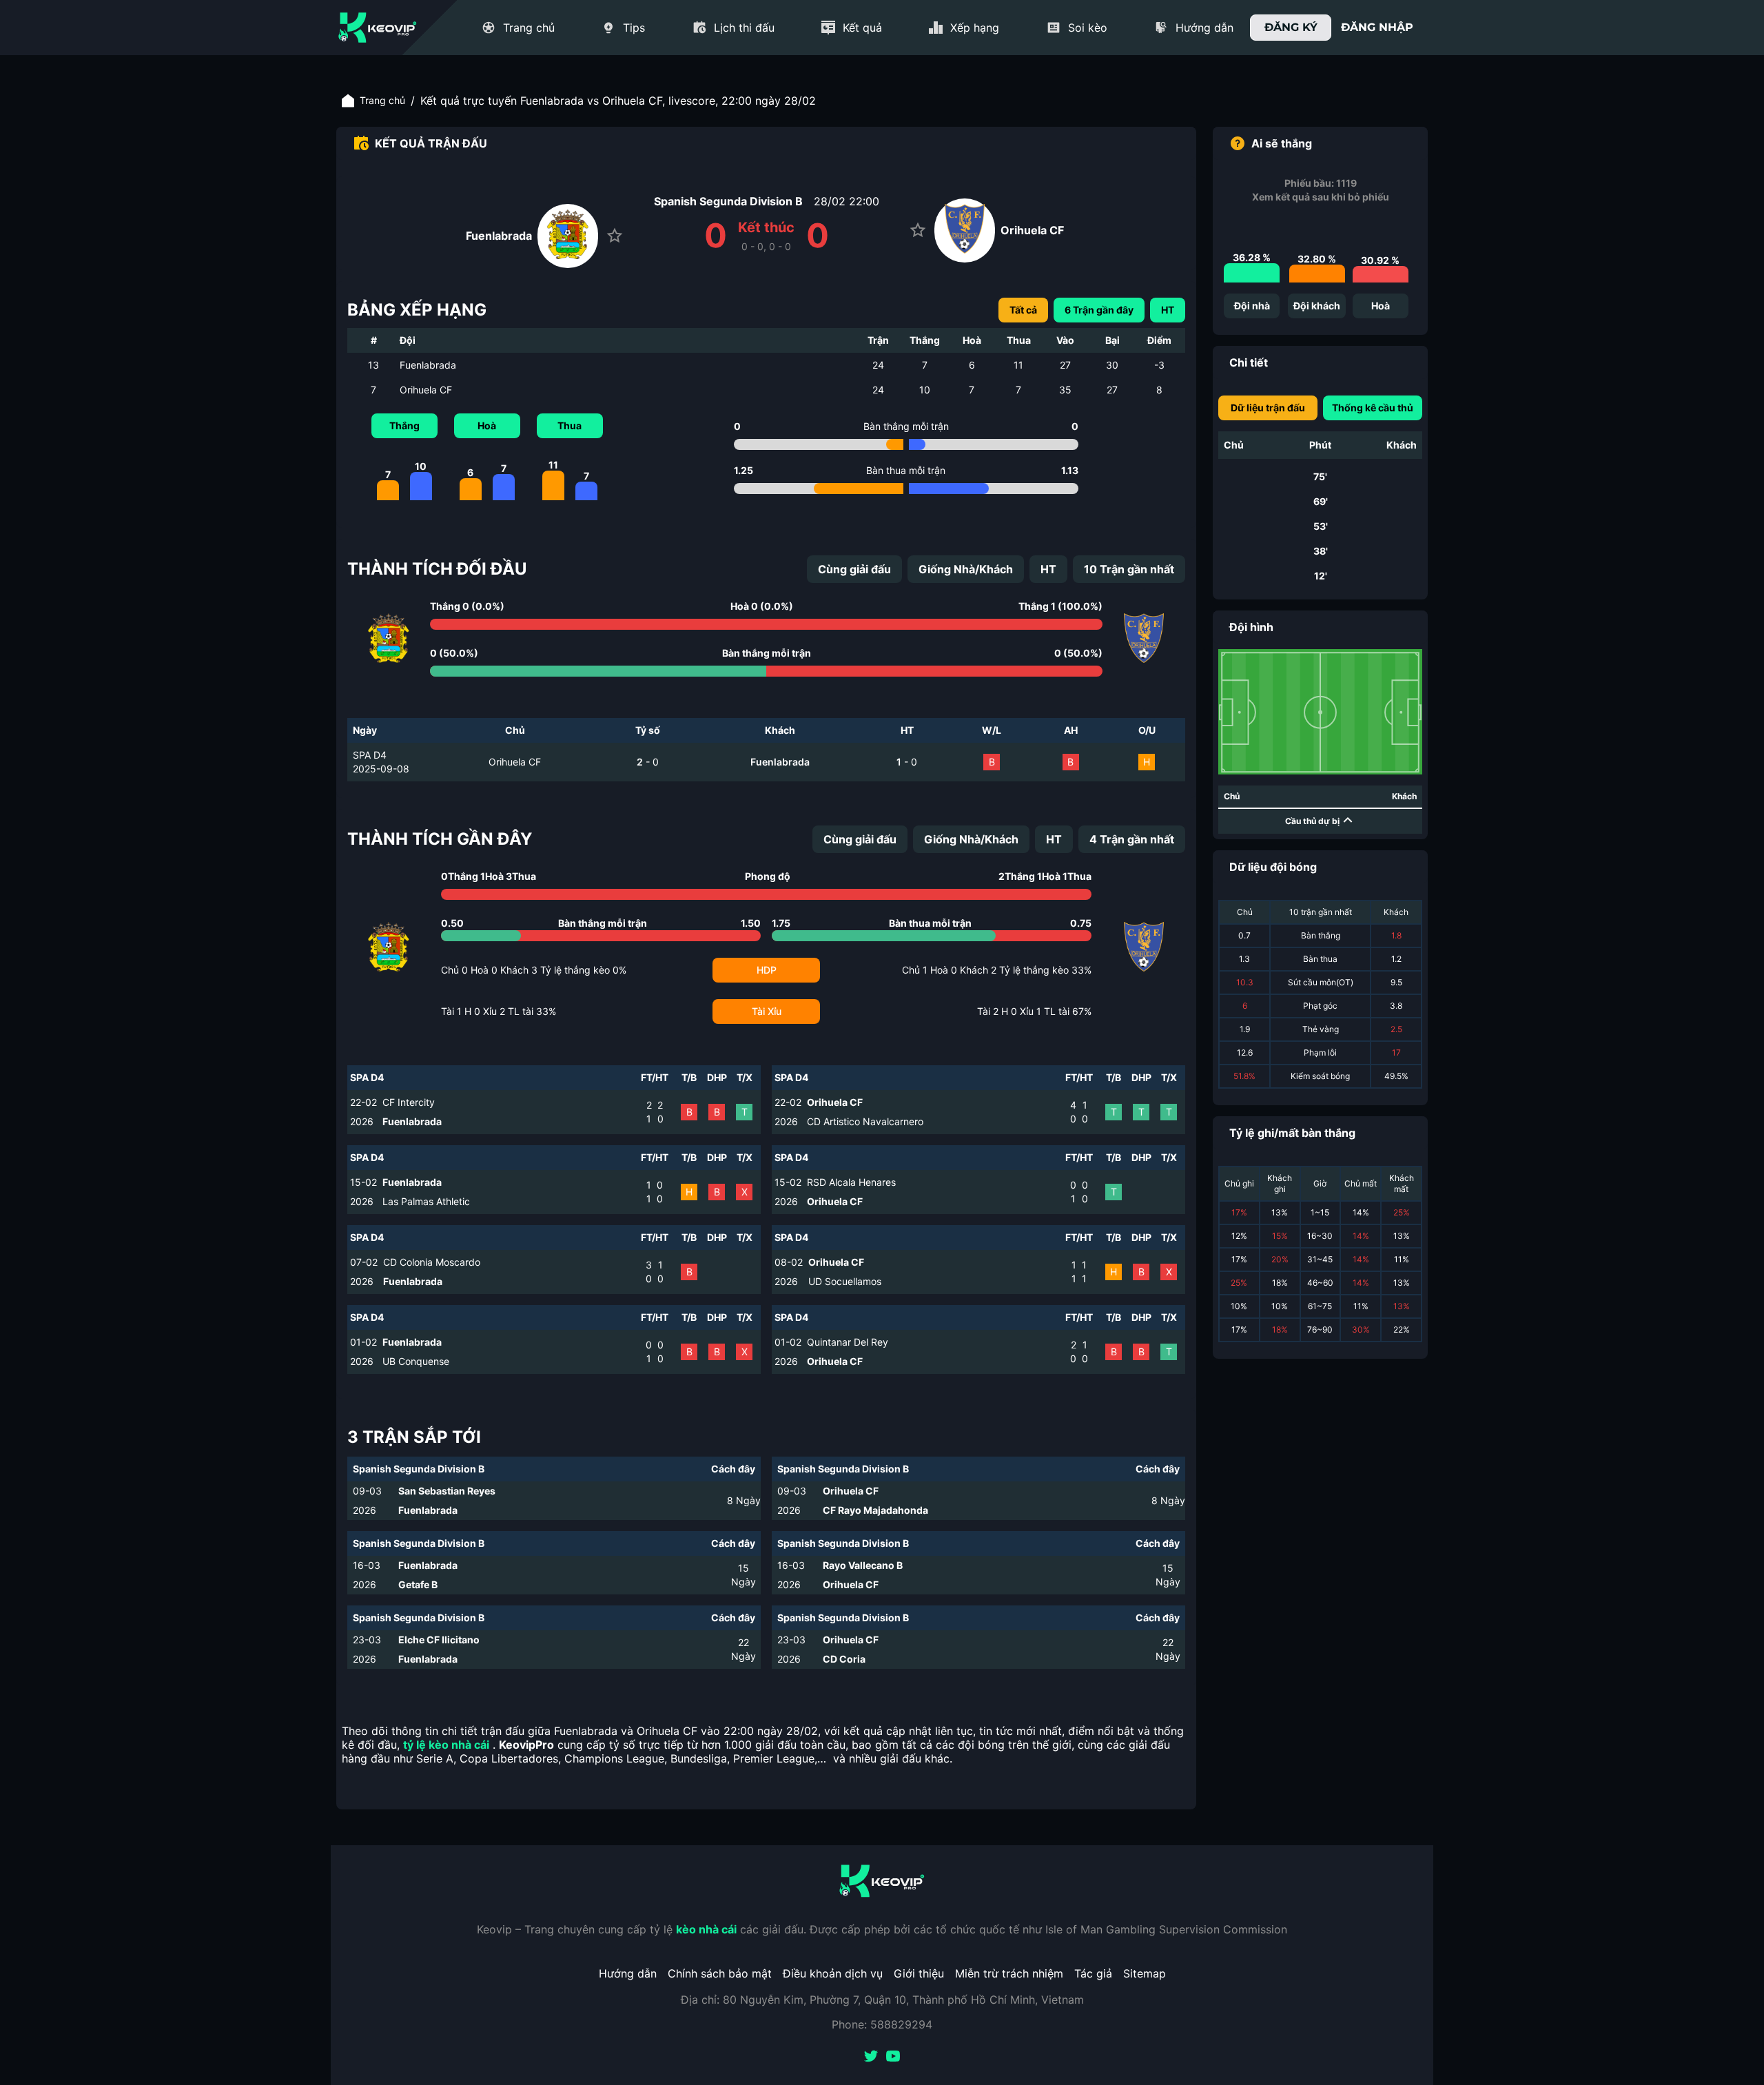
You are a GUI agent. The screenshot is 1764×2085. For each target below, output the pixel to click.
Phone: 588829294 (882, 2024)
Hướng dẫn (628, 1973)
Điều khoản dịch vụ (833, 1973)
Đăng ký (1291, 27)
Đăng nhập (1377, 27)
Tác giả (1093, 1973)
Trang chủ (382, 100)
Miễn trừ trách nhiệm (1009, 1973)
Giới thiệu (919, 1973)
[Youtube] (893, 2057)
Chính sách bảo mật (720, 1973)
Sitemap (1145, 1973)
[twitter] (871, 2057)
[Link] (378, 28)
